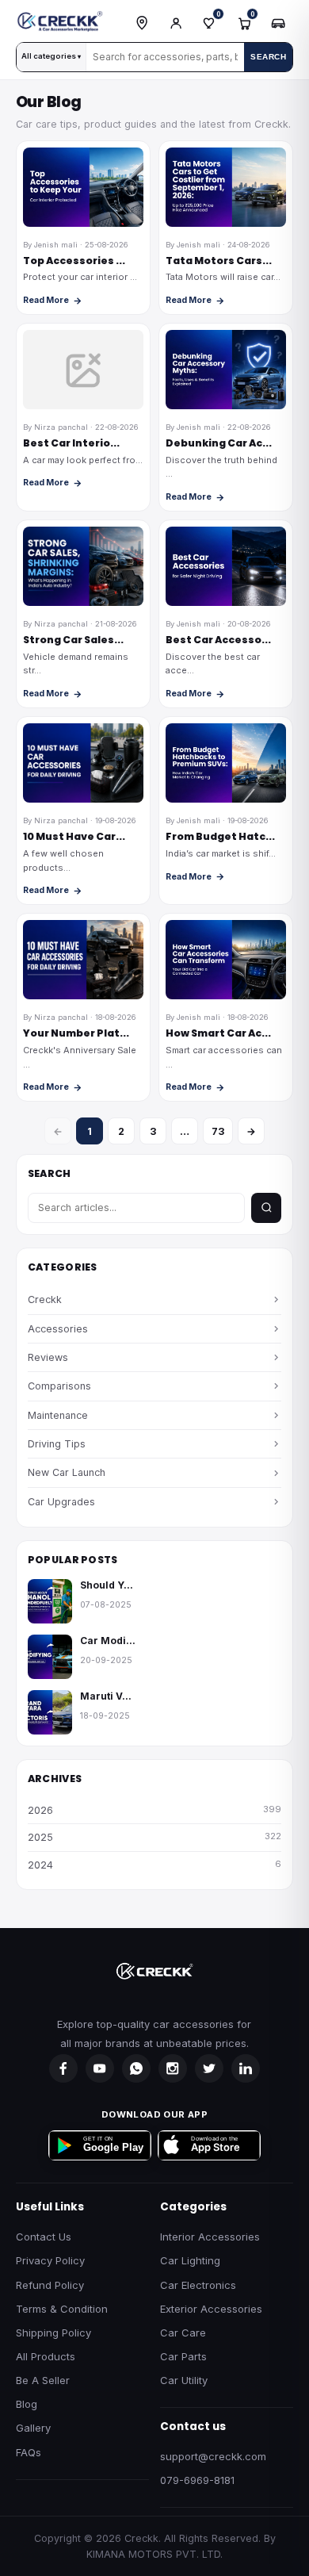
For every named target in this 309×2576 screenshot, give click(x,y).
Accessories (58, 1329)
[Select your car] (278, 23)
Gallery (33, 2428)
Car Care (183, 2333)
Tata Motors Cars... (219, 261)
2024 (154, 1865)
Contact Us (44, 2237)
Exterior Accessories (211, 2309)
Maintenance (58, 1415)
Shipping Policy (53, 2333)
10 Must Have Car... (74, 836)
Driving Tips (57, 1444)
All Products (46, 2356)
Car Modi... (108, 1641)
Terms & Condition (62, 2309)
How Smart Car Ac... (218, 1033)
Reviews (48, 1357)
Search (268, 57)
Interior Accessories (210, 2237)
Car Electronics (198, 2285)
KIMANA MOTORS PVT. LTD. (154, 2554)
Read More (46, 300)
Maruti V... (106, 1696)
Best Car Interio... (71, 443)
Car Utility (184, 2380)
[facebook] (63, 2068)
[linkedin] (246, 2068)
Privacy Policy (50, 2260)
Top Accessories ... (74, 261)
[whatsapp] (136, 2068)
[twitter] (209, 2068)
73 (218, 1131)
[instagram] (173, 2068)
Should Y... (107, 1585)
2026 (154, 1810)
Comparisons (59, 1386)
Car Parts (183, 2356)
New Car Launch (67, 1472)
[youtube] (100, 2068)
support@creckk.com (213, 2456)
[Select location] (142, 23)
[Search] (266, 1208)
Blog (27, 2404)
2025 (154, 1837)
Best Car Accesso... (218, 640)
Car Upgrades (61, 1502)
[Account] (176, 23)
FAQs (29, 2452)
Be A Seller (43, 2380)
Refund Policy (50, 2285)
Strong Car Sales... (73, 640)
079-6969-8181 (197, 2480)
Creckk (45, 1299)
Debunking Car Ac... (219, 443)
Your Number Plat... (76, 1033)
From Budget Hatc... (220, 836)
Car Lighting (190, 2260)
